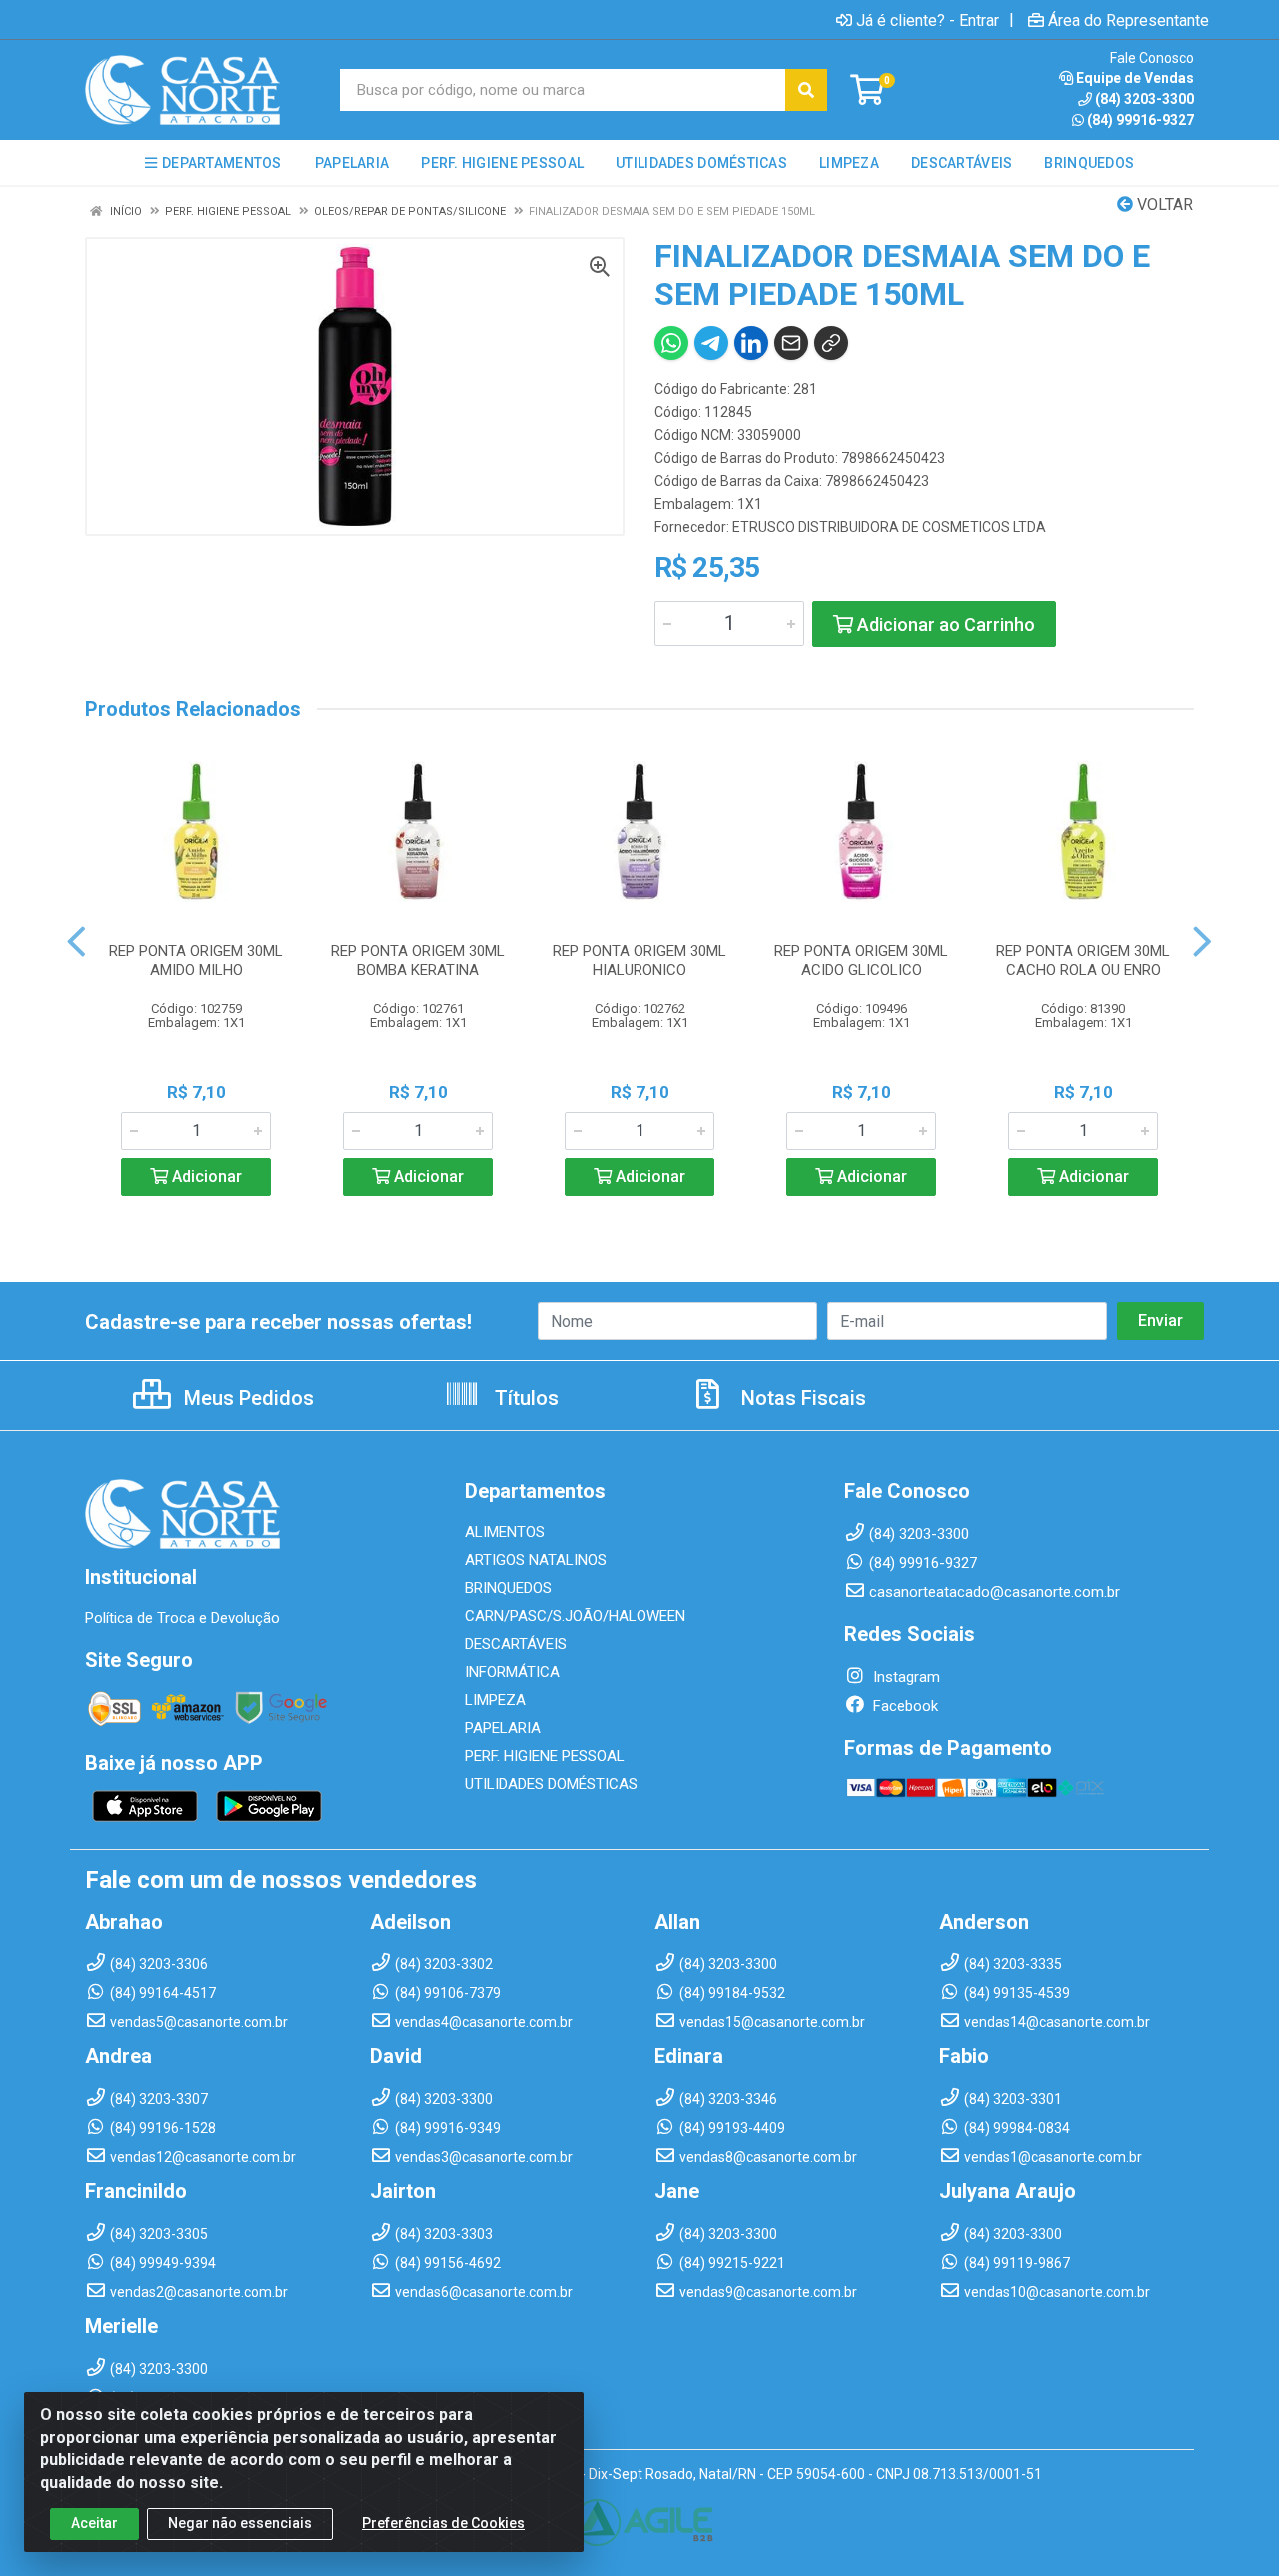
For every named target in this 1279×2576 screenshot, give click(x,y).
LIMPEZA (495, 1700)
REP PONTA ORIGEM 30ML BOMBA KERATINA (418, 961)
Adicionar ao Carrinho (944, 624)
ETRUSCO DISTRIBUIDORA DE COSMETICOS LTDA (889, 527)
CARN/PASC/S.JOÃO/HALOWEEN (575, 1616)
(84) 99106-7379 (448, 1993)
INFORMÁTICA (512, 1672)
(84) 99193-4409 (732, 2128)
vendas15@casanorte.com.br (772, 2022)
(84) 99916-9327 (1141, 120)
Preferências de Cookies (443, 2523)
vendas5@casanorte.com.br (199, 2022)
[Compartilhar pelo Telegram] (711, 343)
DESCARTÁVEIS (516, 1644)
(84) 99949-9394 (163, 2263)
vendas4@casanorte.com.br (484, 2022)
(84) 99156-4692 (448, 2263)
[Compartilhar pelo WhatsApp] (671, 343)
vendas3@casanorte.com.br (484, 2157)
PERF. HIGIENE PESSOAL (545, 1756)
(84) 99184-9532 (732, 1993)
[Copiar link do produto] (831, 343)
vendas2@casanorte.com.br (199, 2292)
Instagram (905, 1677)
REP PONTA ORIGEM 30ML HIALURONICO (639, 961)
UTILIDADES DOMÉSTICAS (551, 1784)
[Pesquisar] (806, 90)
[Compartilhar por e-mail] (791, 343)
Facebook (904, 1706)
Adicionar (205, 1177)
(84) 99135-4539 (1017, 1993)
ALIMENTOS (505, 1532)
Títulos (524, 1398)
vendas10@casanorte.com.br (1057, 2292)
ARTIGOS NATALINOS (536, 1560)
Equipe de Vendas (1135, 78)
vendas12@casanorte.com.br (203, 2157)
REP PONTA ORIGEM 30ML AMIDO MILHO (196, 961)
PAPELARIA (503, 1728)
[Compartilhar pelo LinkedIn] (751, 343)
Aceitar (94, 2523)
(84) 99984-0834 (1017, 2128)
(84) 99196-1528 (163, 2128)
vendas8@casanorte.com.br (768, 2157)
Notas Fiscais (801, 1398)
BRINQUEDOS (508, 1588)
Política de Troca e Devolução (182, 1618)
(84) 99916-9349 (448, 2128)
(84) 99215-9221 (732, 2263)
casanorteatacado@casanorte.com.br (995, 1592)
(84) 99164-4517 (163, 1993)
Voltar (1163, 204)
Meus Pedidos (246, 1398)
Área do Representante (1129, 20)
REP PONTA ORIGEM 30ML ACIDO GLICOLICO (861, 961)
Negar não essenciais (240, 2523)
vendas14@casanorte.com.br (1057, 2022)
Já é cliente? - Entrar (928, 20)
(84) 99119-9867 (1017, 2263)
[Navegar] (76, 942)
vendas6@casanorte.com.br (484, 2292)
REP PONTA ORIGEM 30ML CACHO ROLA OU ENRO (1083, 961)
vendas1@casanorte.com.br (1053, 2157)
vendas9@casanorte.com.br (768, 2292)
